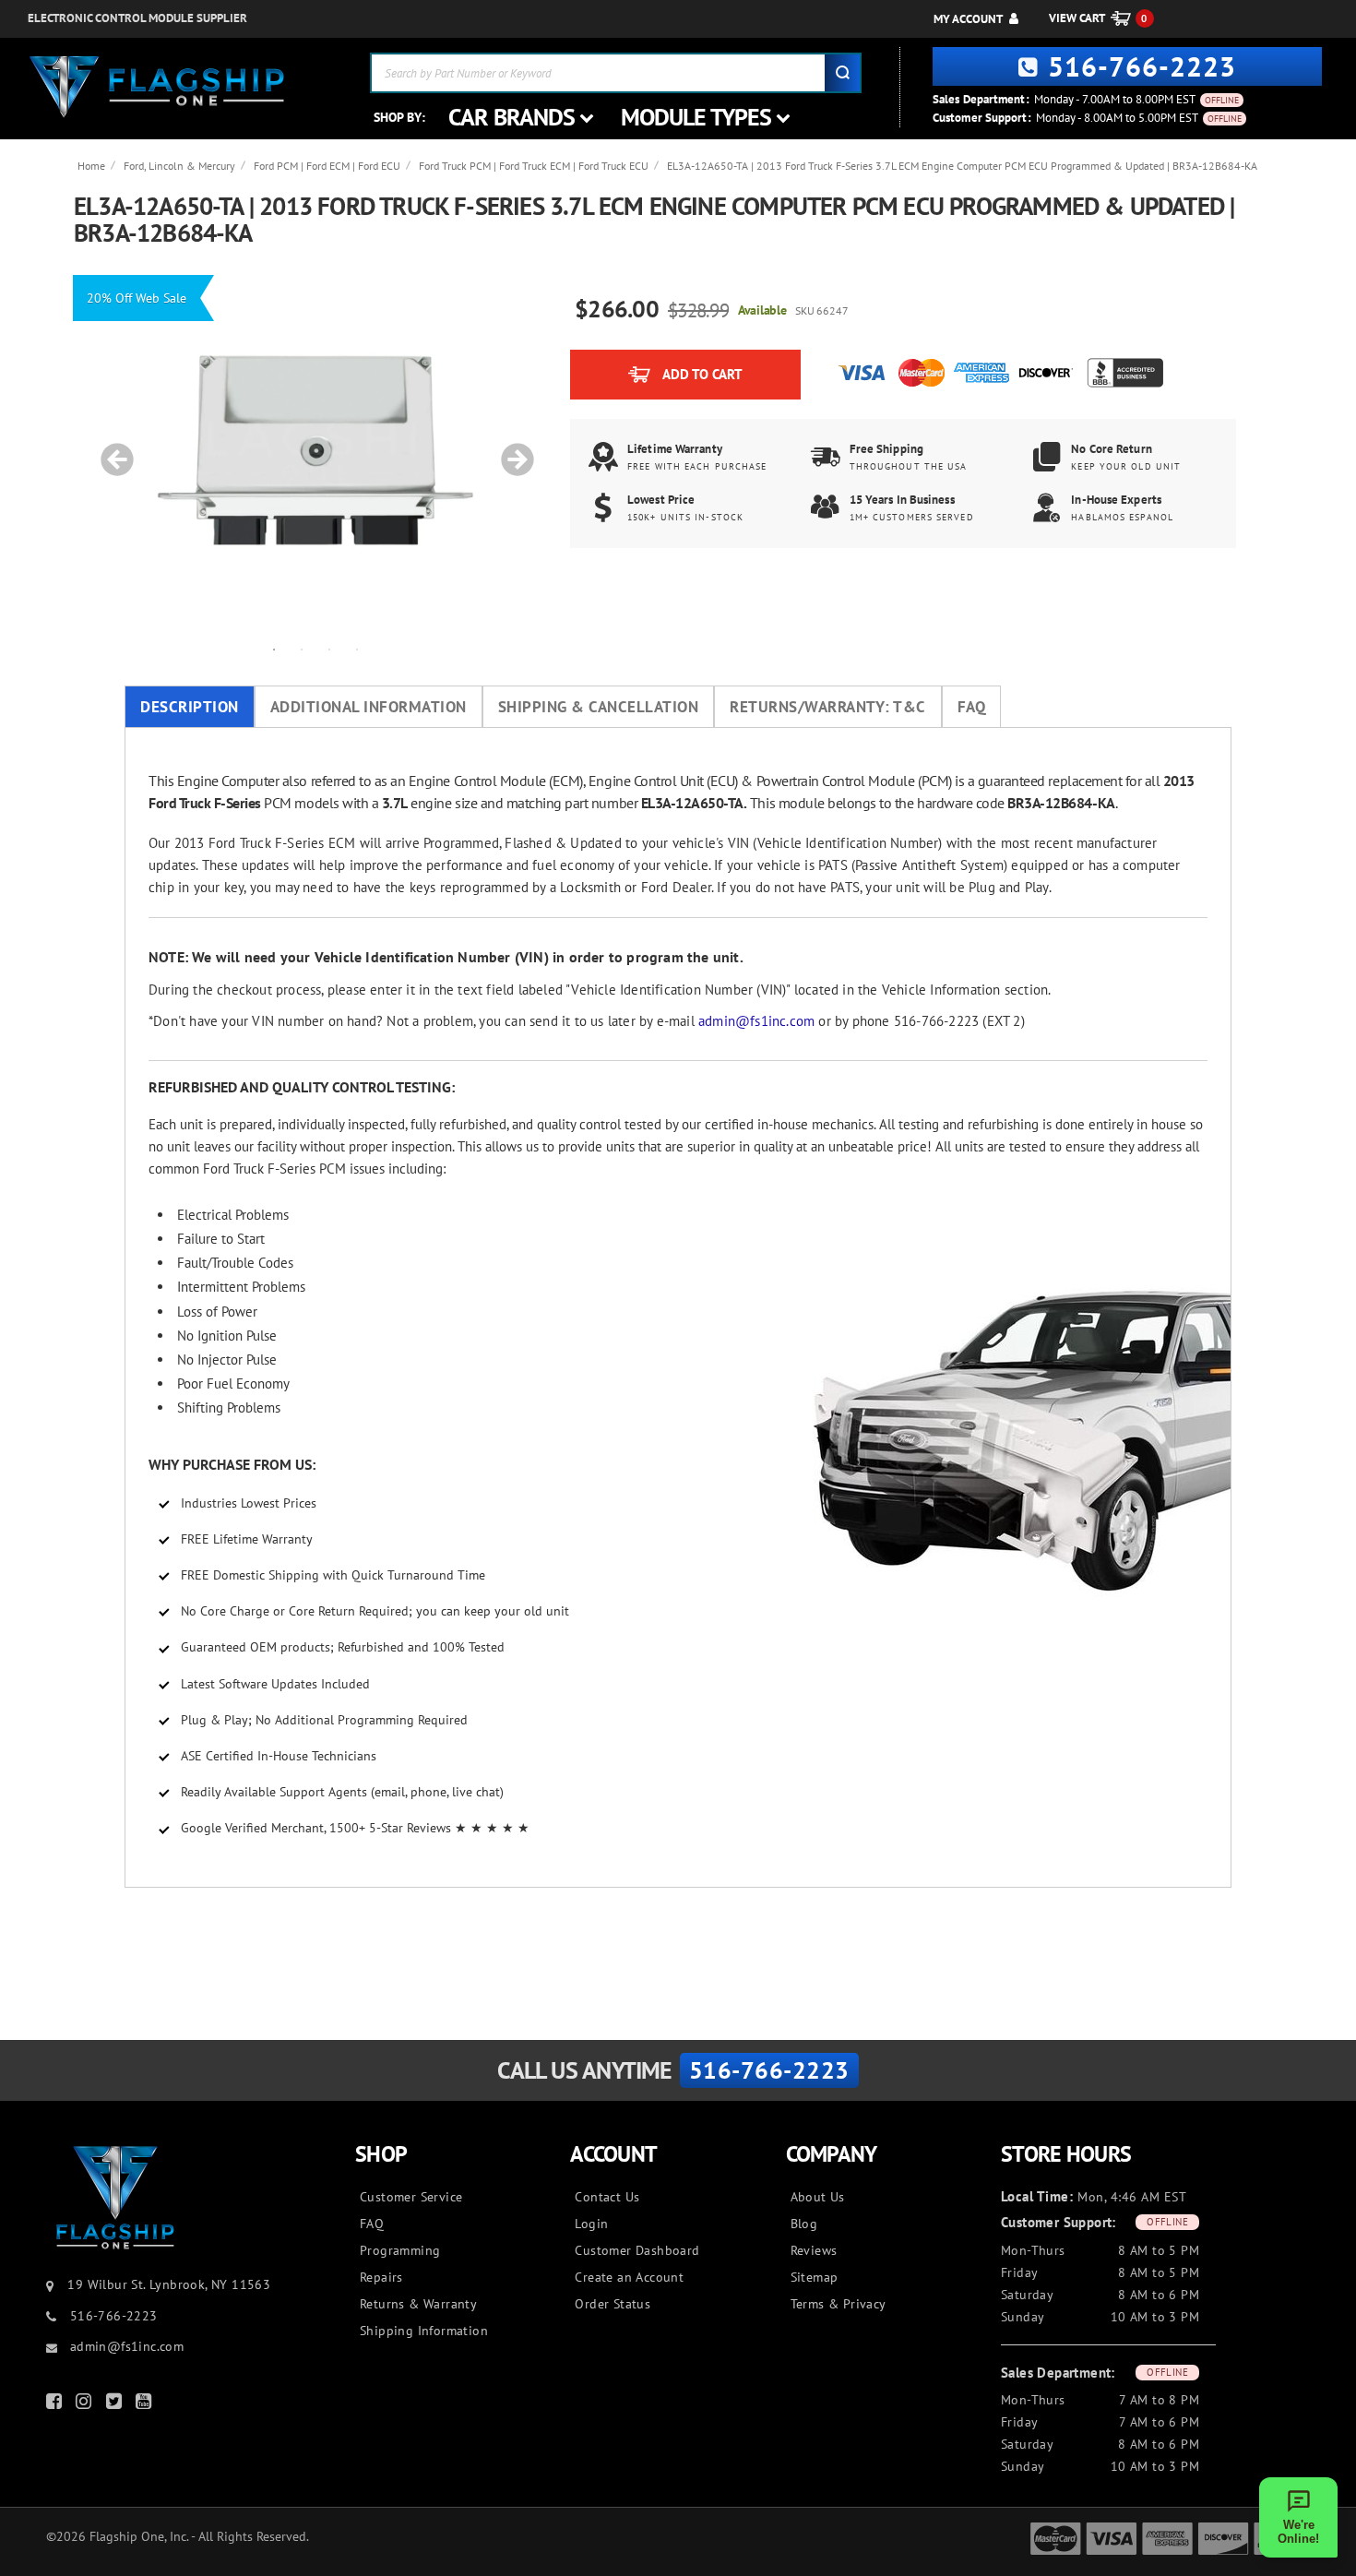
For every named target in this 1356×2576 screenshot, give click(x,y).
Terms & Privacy (839, 2304)
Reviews (814, 2250)
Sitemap (815, 2277)
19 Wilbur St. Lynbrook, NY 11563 (169, 2284)
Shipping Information (424, 2331)
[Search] (842, 73)
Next (511, 450)
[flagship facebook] (56, 2405)
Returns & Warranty (418, 2304)
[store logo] (157, 87)
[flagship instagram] (86, 2405)
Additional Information (369, 707)
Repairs (381, 2277)
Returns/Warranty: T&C (828, 707)
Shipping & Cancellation (599, 707)
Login (591, 2224)
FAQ (972, 707)
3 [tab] (329, 649)
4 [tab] (357, 649)
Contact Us (607, 2197)
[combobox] (616, 73)
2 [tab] (302, 649)
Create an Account (629, 2277)
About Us (818, 2197)
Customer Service (411, 2197)
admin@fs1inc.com (756, 1021)
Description (190, 707)
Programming (400, 2250)
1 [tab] (274, 649)
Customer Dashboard (637, 2250)
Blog (804, 2224)
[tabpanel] (315, 450)
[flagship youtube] (146, 2405)
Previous (111, 450)
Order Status (613, 2304)
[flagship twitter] (116, 2405)
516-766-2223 (1142, 66)
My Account (968, 19)
